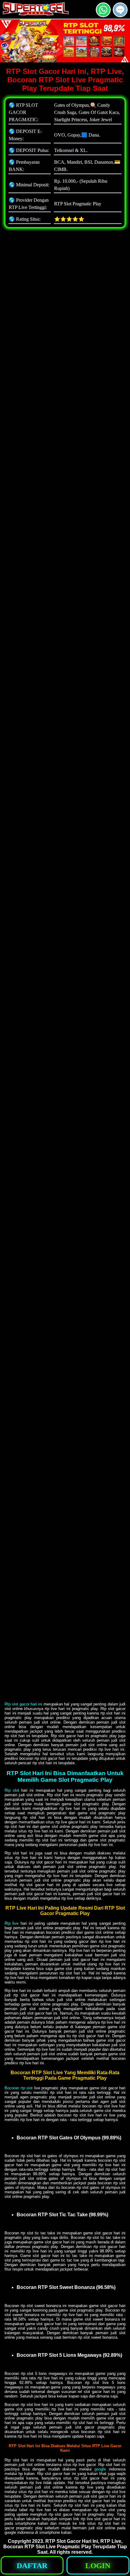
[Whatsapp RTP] (103, 15)
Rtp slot (12, 1790)
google (100, 2469)
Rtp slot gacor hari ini (23, 1704)
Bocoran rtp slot (19, 2088)
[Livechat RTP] (120, 15)
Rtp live (11, 1923)
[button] (120, 10)
